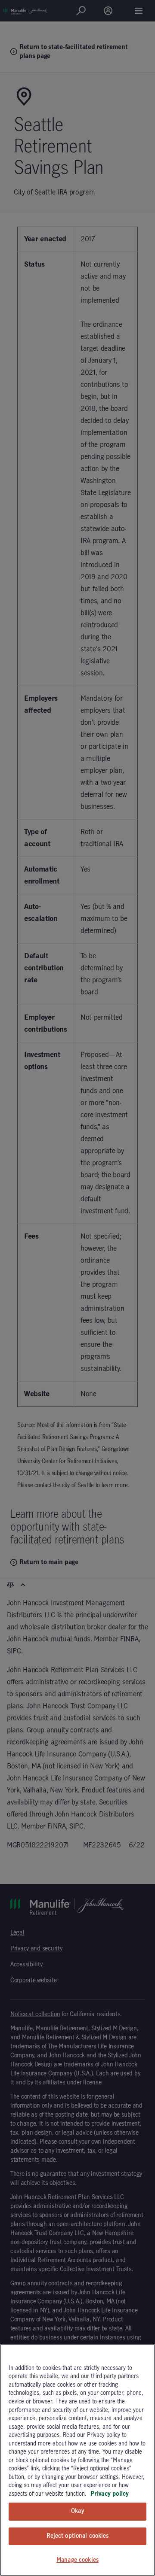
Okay (77, 2511)
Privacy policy (110, 2494)
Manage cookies (77, 2560)
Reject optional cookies (78, 2536)
